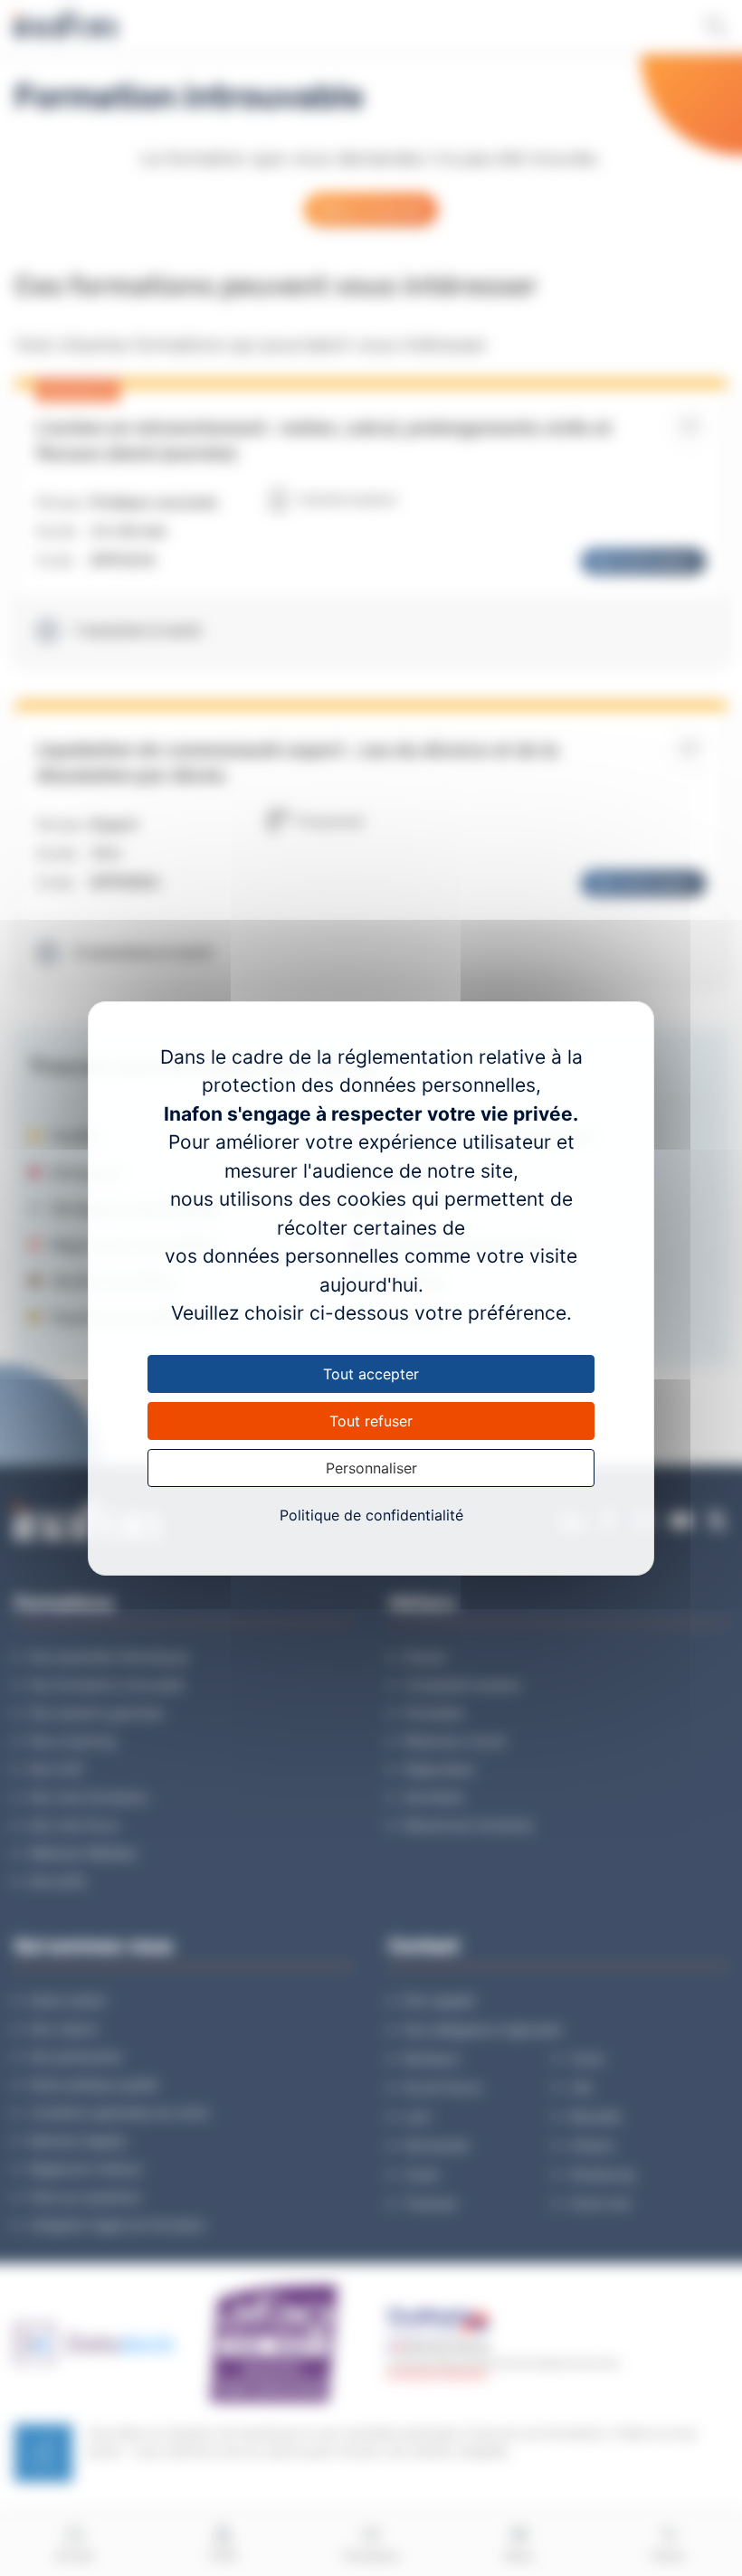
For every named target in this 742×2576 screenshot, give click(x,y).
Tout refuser (371, 1421)
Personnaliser (371, 1468)
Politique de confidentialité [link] (371, 1515)
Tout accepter (371, 1374)
